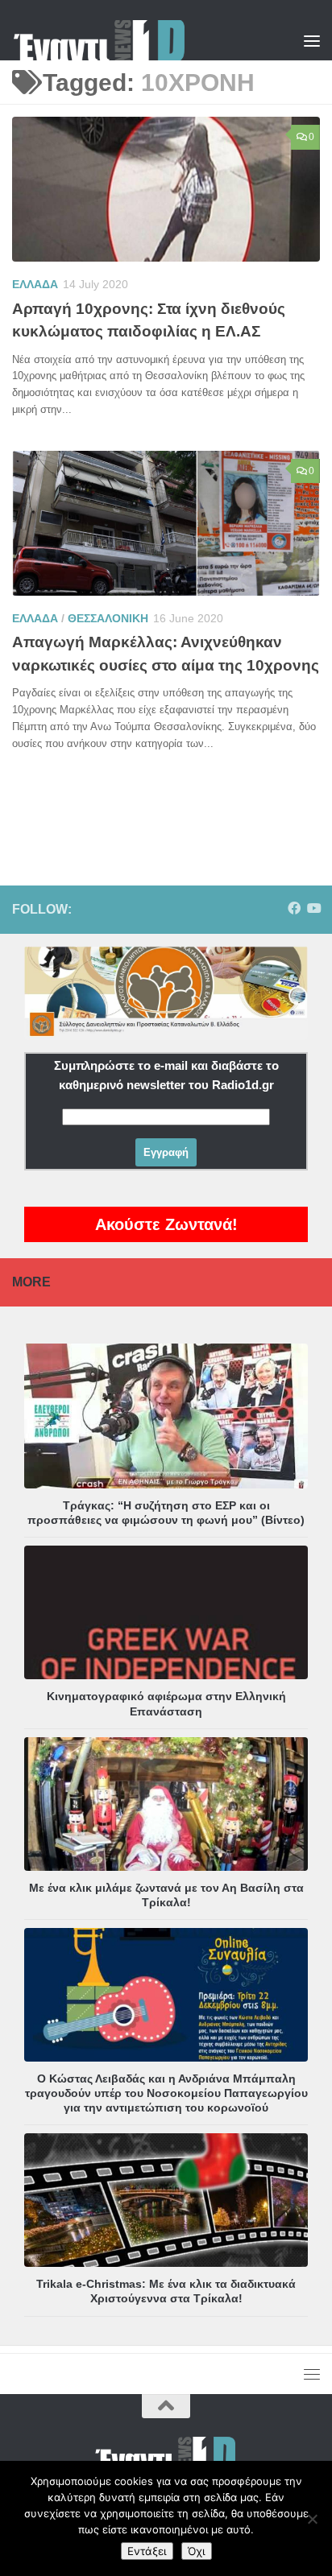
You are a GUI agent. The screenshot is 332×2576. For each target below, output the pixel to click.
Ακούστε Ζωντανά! (166, 1224)
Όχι (197, 2551)
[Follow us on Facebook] (294, 908)
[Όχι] (312, 2519)
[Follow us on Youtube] (313, 908)
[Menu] (312, 40)
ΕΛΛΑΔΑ (35, 284)
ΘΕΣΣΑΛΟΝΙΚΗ (108, 618)
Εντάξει (147, 2551)
